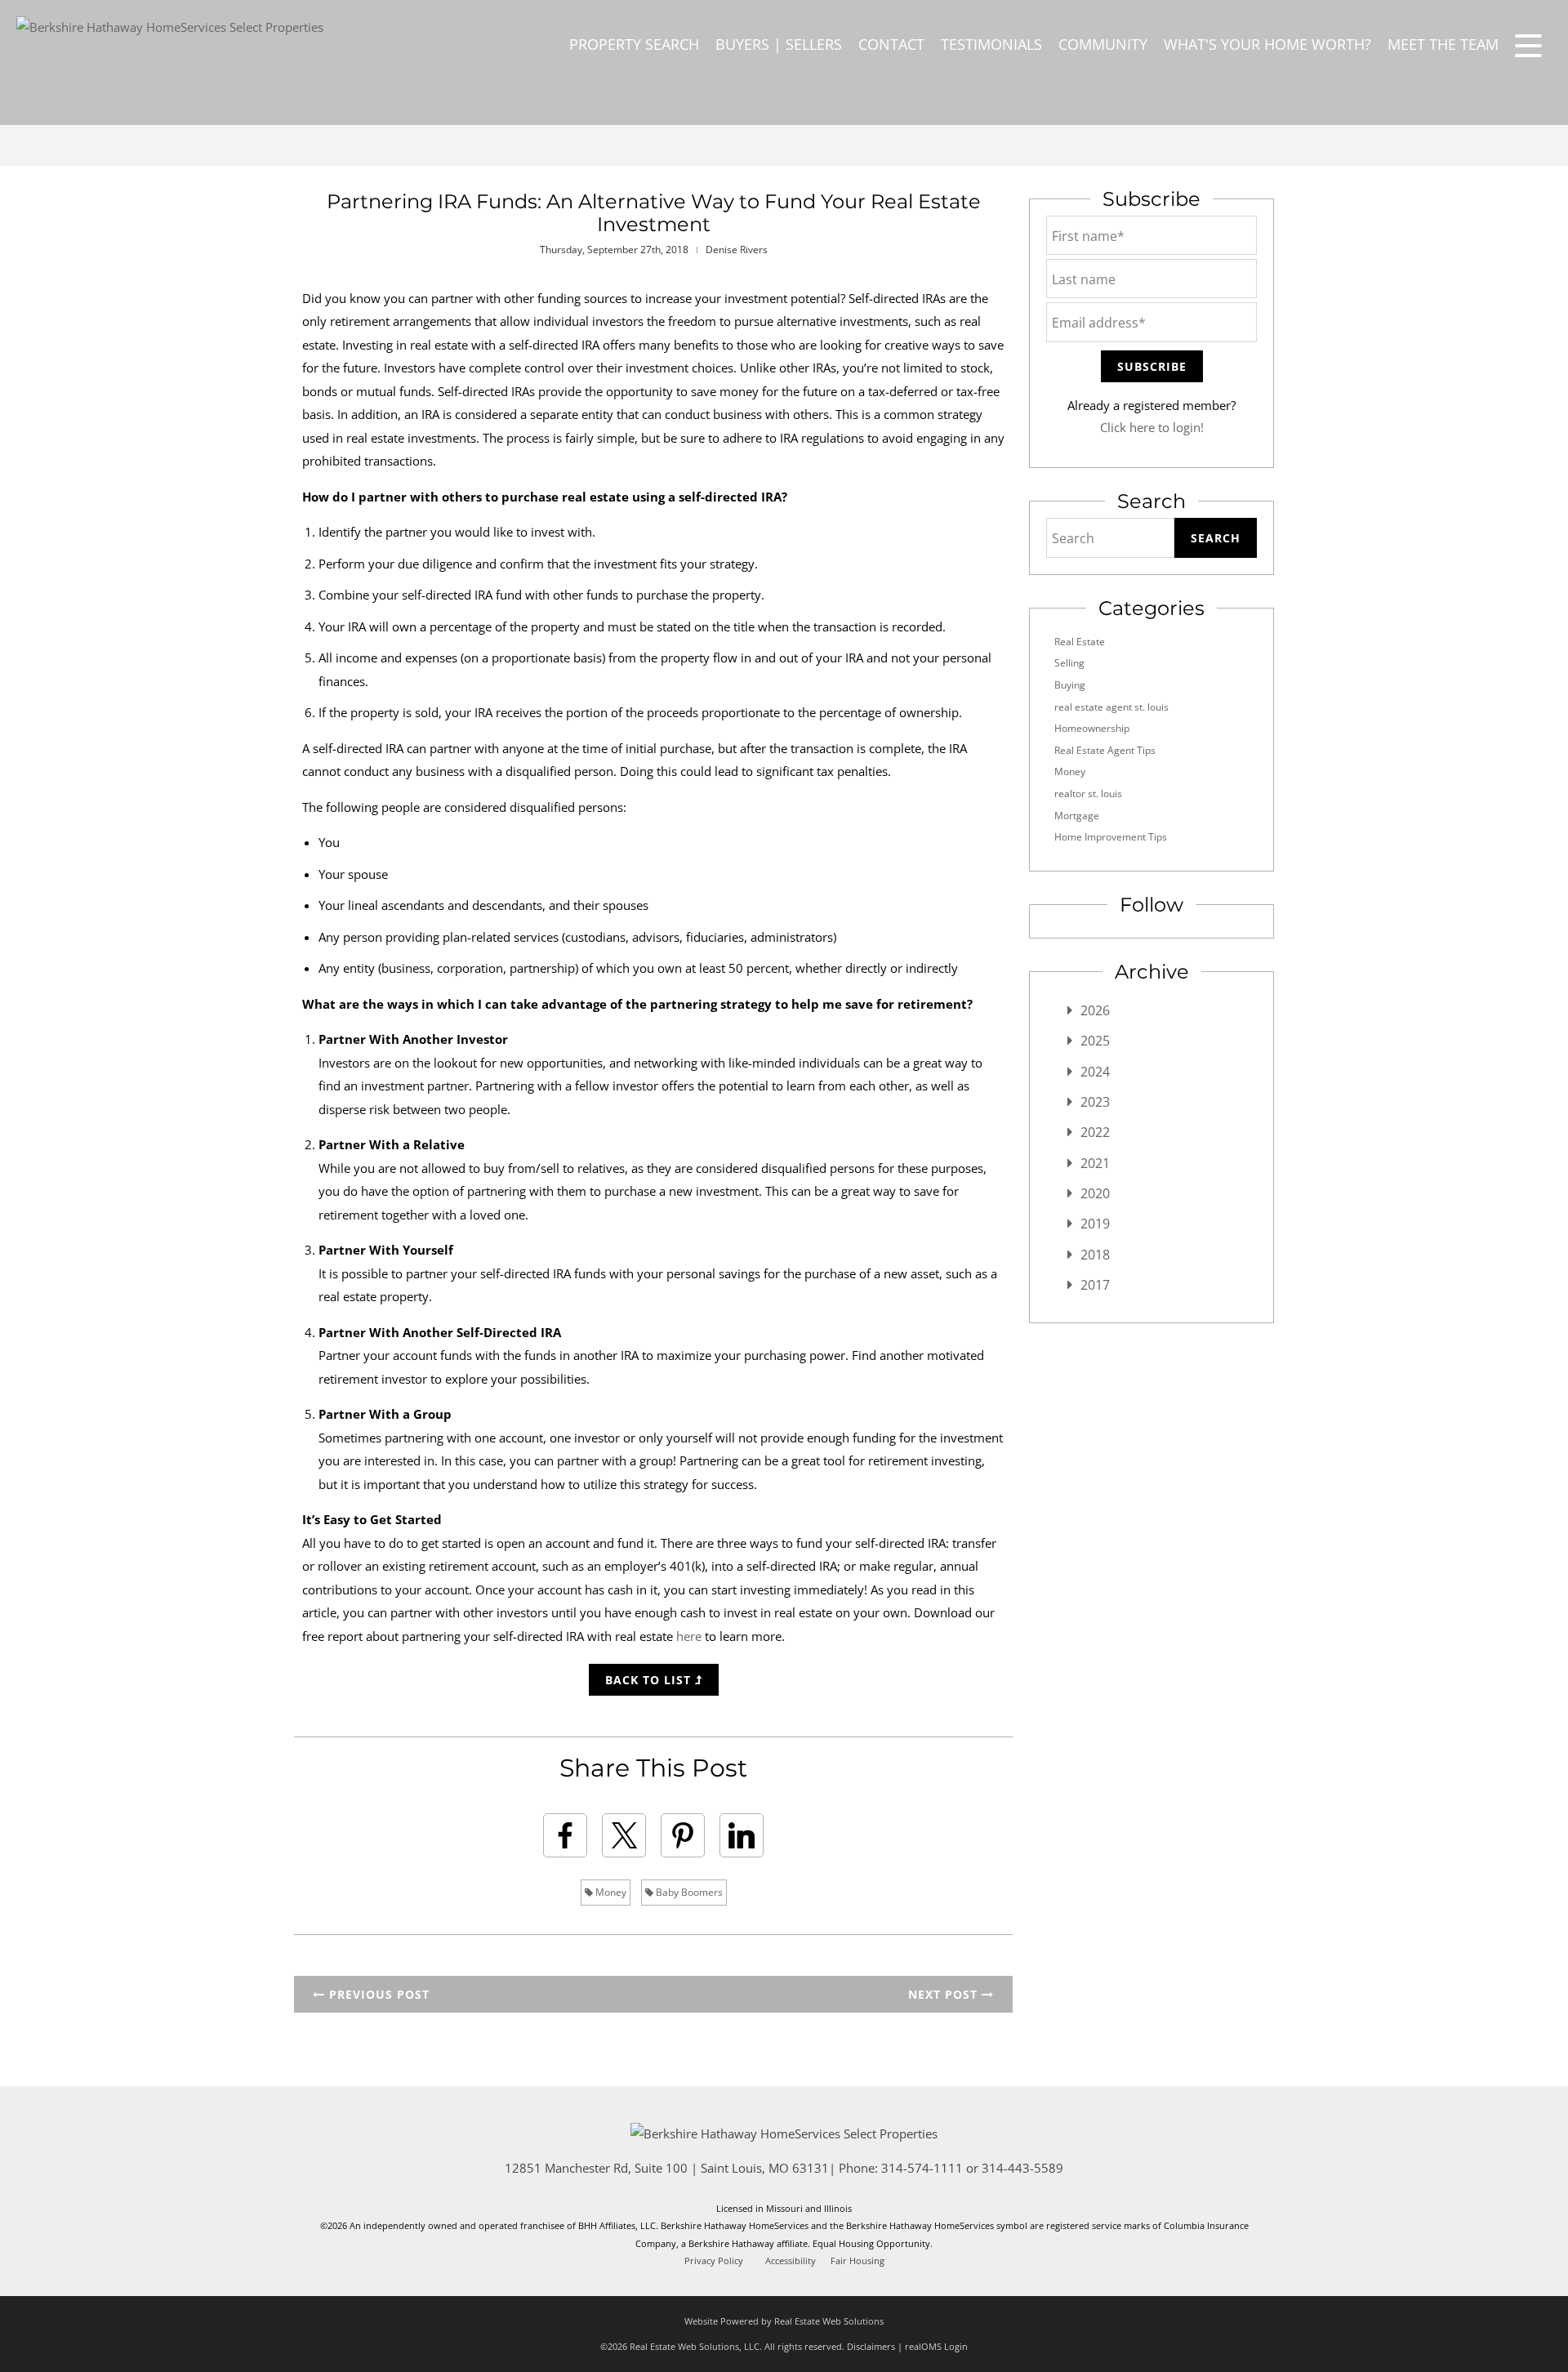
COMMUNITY (1103, 44)
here (689, 1636)
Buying (1070, 685)
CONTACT (891, 44)
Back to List (650, 1680)
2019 (1095, 1224)
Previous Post (377, 1994)
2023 (1095, 1102)
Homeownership (1092, 728)
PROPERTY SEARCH (634, 44)
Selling (1069, 663)
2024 (1095, 1072)
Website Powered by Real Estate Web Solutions (784, 2321)
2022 (1095, 1132)
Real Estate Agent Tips (1105, 750)
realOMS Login (936, 2346)
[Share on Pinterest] (683, 1835)
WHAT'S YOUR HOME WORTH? (1267, 44)
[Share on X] (624, 1835)
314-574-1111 (922, 2168)
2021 (1095, 1163)
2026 (1095, 1010)
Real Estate (1080, 642)
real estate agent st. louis (1111, 707)
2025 (1095, 1041)
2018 (1095, 1255)
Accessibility (791, 2261)
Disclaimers (871, 2346)
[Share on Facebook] (565, 1835)
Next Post (945, 1994)
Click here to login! (1152, 427)
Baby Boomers (688, 1892)
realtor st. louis (1088, 794)
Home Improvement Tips (1111, 837)
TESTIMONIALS (991, 44)
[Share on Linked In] (742, 1835)
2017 (1095, 1285)
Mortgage (1077, 816)
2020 (1095, 1193)
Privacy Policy (714, 2261)
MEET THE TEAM (1443, 44)
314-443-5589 (1022, 2168)
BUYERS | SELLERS (779, 44)
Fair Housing (857, 2261)
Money (610, 1892)
